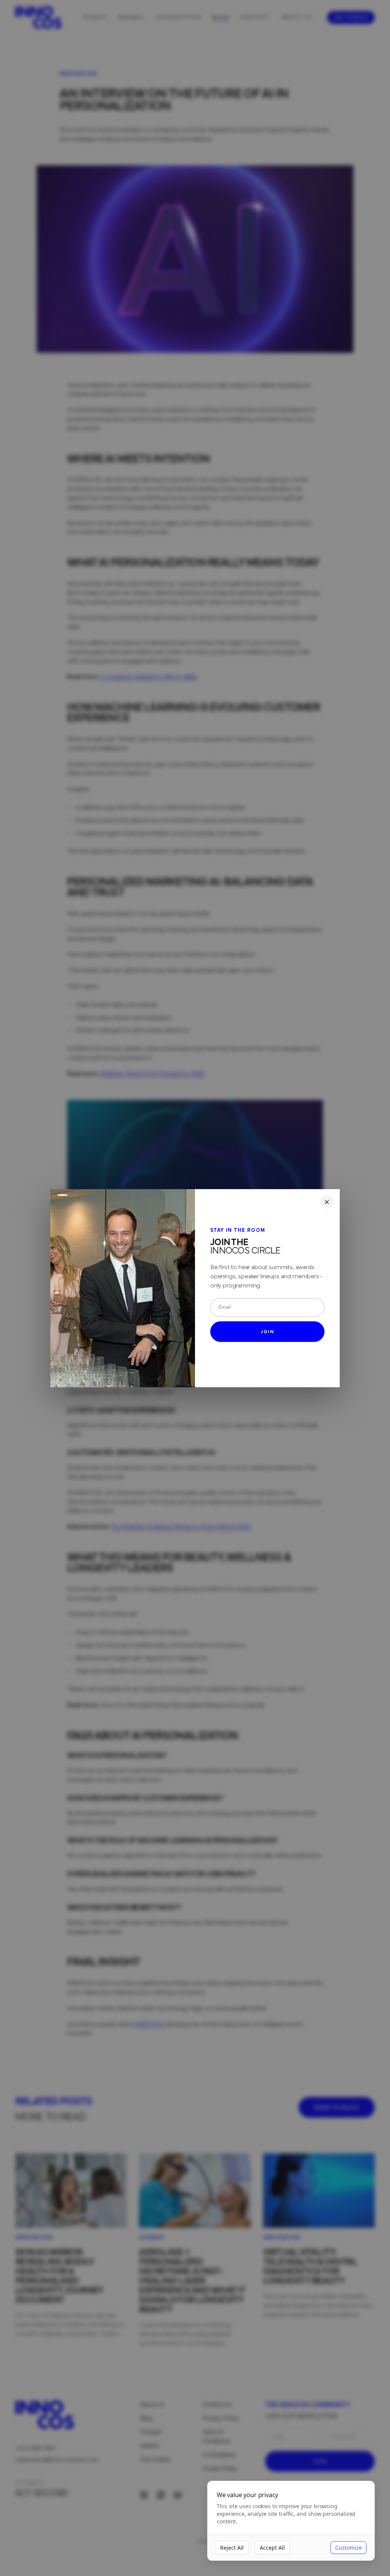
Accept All (272, 2548)
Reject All (232, 2548)
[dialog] (291, 2521)
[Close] (327, 1202)
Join (267, 1332)
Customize (348, 2548)
